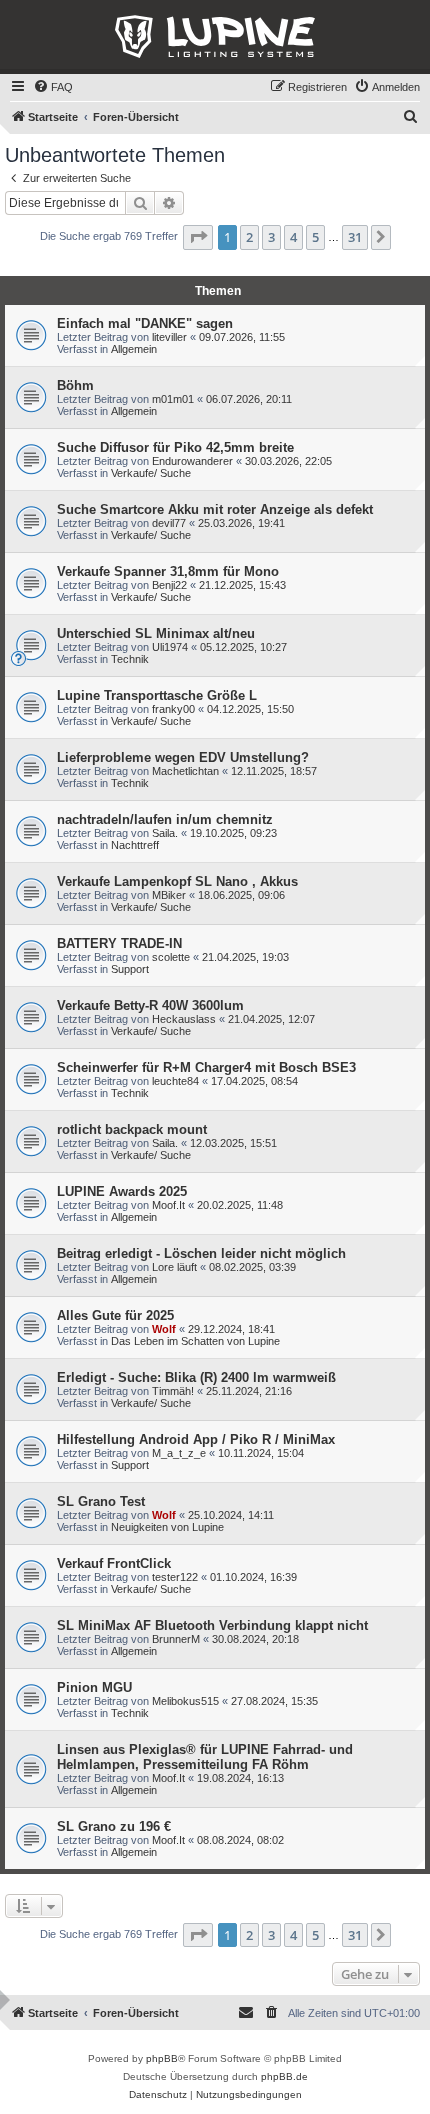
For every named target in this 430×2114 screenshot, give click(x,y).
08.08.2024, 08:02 (240, 1840)
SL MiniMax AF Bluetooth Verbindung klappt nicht (212, 1625)
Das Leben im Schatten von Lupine (195, 1341)
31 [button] (355, 237)
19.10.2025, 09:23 (233, 833)
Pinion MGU (94, 1687)
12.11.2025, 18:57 (274, 771)
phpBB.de (284, 2076)
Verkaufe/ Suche (151, 473)
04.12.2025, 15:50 (250, 709)
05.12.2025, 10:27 (243, 647)
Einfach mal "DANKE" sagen (145, 323)
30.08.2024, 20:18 (255, 1639)
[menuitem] (53, 87)
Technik (130, 659)
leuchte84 (175, 1081)
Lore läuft (174, 1267)
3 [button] (271, 237)
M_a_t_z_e (179, 1453)
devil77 (169, 523)
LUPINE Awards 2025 (122, 1191)
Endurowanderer (192, 461)
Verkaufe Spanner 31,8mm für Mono (168, 571)
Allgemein (134, 349)
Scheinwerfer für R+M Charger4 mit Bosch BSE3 (206, 1067)
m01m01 (173, 399)
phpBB (162, 2058)
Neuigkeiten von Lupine (167, 1527)
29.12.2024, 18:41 (231, 1329)
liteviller (169, 337)
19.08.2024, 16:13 (240, 1778)
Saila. (165, 833)
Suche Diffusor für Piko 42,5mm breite (175, 447)
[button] (198, 237)
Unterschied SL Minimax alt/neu (156, 633)
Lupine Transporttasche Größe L (157, 695)
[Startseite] (215, 37)
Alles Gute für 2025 (115, 1315)
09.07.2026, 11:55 (242, 337)
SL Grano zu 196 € (114, 1826)
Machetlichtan (185, 771)
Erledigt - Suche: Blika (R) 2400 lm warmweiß (196, 1377)
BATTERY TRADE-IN (119, 943)
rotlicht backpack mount (132, 1129)
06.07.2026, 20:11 (249, 399)
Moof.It (168, 1205)
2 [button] (249, 237)
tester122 (175, 1577)
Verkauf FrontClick (114, 1563)
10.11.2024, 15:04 (261, 1453)
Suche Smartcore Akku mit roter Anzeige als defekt (215, 509)
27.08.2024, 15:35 (274, 1701)
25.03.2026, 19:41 (241, 523)
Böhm (75, 385)
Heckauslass (184, 1019)
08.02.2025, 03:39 (252, 1267)
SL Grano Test (101, 1501)
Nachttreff (135, 845)
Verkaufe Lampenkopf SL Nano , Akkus (177, 881)
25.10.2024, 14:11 (231, 1515)
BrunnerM (176, 1639)
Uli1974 (170, 647)
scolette (171, 957)
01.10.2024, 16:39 (253, 1577)
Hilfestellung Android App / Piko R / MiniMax (196, 1439)
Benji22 (169, 585)
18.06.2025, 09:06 (241, 895)
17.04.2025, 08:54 (254, 1081)
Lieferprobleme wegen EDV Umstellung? (183, 757)
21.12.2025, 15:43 (242, 585)
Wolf (164, 1329)
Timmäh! (173, 1391)
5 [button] (315, 237)
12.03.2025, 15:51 (233, 1143)
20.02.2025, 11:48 (240, 1205)
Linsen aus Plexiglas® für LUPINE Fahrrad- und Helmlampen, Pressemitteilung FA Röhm (205, 1757)
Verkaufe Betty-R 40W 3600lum (150, 1005)
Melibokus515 (185, 1701)
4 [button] (293, 237)
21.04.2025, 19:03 (245, 957)
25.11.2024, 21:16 (249, 1391)
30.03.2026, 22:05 (288, 461)
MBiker (169, 895)
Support (130, 969)
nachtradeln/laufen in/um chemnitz (165, 819)
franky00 (173, 709)
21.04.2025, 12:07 (271, 1019)
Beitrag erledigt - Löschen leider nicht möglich (201, 1253)
